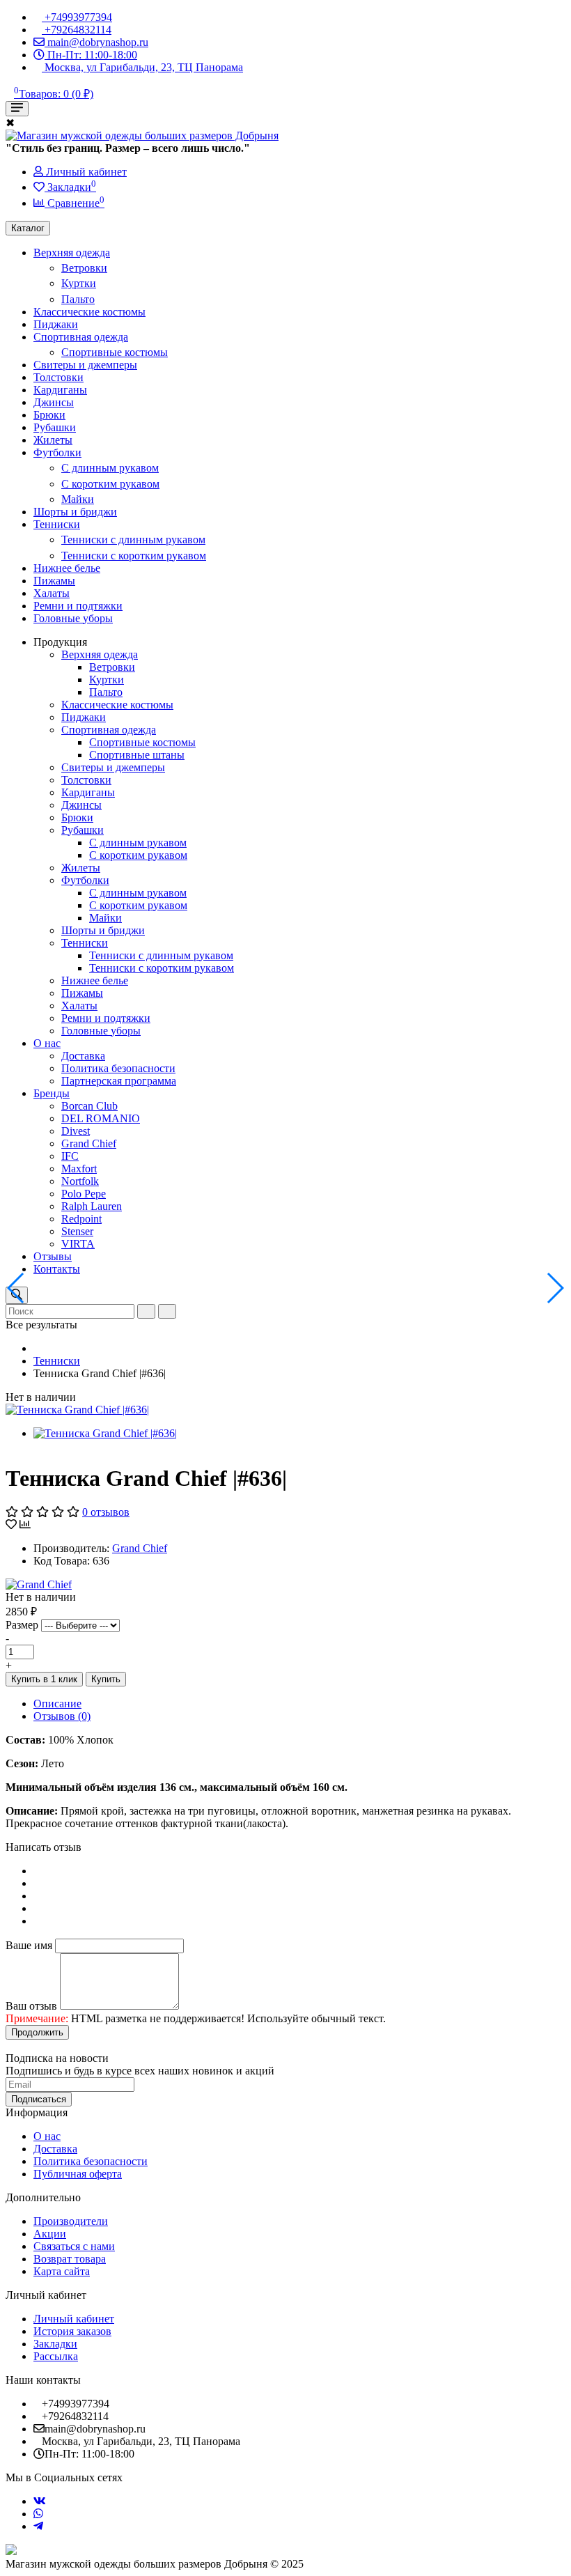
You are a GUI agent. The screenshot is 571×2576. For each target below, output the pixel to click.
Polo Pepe (84, 1194)
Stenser (77, 1231)
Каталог (28, 228)
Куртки (79, 283)
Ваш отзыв (31, 2006)
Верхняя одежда (72, 253)
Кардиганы (60, 390)
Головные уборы (73, 618)
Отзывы (53, 1256)
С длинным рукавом (110, 468)
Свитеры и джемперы (85, 365)
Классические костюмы (89, 312)
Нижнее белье (67, 568)
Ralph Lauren (92, 1206)
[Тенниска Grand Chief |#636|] (77, 1410)
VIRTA (78, 1244)
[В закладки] (11, 1524)
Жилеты (53, 440)
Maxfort (79, 1169)
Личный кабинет (74, 2319)
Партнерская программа (119, 1081)
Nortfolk (80, 1181)
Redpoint (81, 1219)
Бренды (52, 1093)
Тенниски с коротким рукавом (134, 556)
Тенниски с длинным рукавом (133, 540)
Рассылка (56, 2356)
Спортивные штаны (137, 755)
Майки (78, 499)
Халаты (52, 593)
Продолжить (37, 2032)
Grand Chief (89, 1143)
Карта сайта (62, 2271)
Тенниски (57, 524)
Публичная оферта (78, 2174)
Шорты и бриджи (75, 512)
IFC (70, 1156)
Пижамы (54, 581)
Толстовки (58, 377)
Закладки (55, 2344)
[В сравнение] (25, 1524)
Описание (57, 1704)
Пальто (78, 299)
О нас (47, 1043)
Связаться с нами (74, 2246)
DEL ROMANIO (101, 1118)
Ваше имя (29, 1945)
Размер (22, 1625)
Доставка (83, 1056)
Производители (71, 2221)
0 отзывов (106, 1512)
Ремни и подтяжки (78, 606)
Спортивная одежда (81, 337)
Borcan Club (89, 1106)
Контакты (57, 1269)
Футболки (57, 452)
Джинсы (54, 402)
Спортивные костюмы (115, 352)
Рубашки (55, 427)
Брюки (49, 415)
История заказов (72, 2331)
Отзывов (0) (62, 1716)
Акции (50, 2234)
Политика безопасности (118, 1068)
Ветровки (84, 268)
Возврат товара (70, 2259)
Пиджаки (56, 324)
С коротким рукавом (110, 484)
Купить (106, 1679)
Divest (76, 1131)
